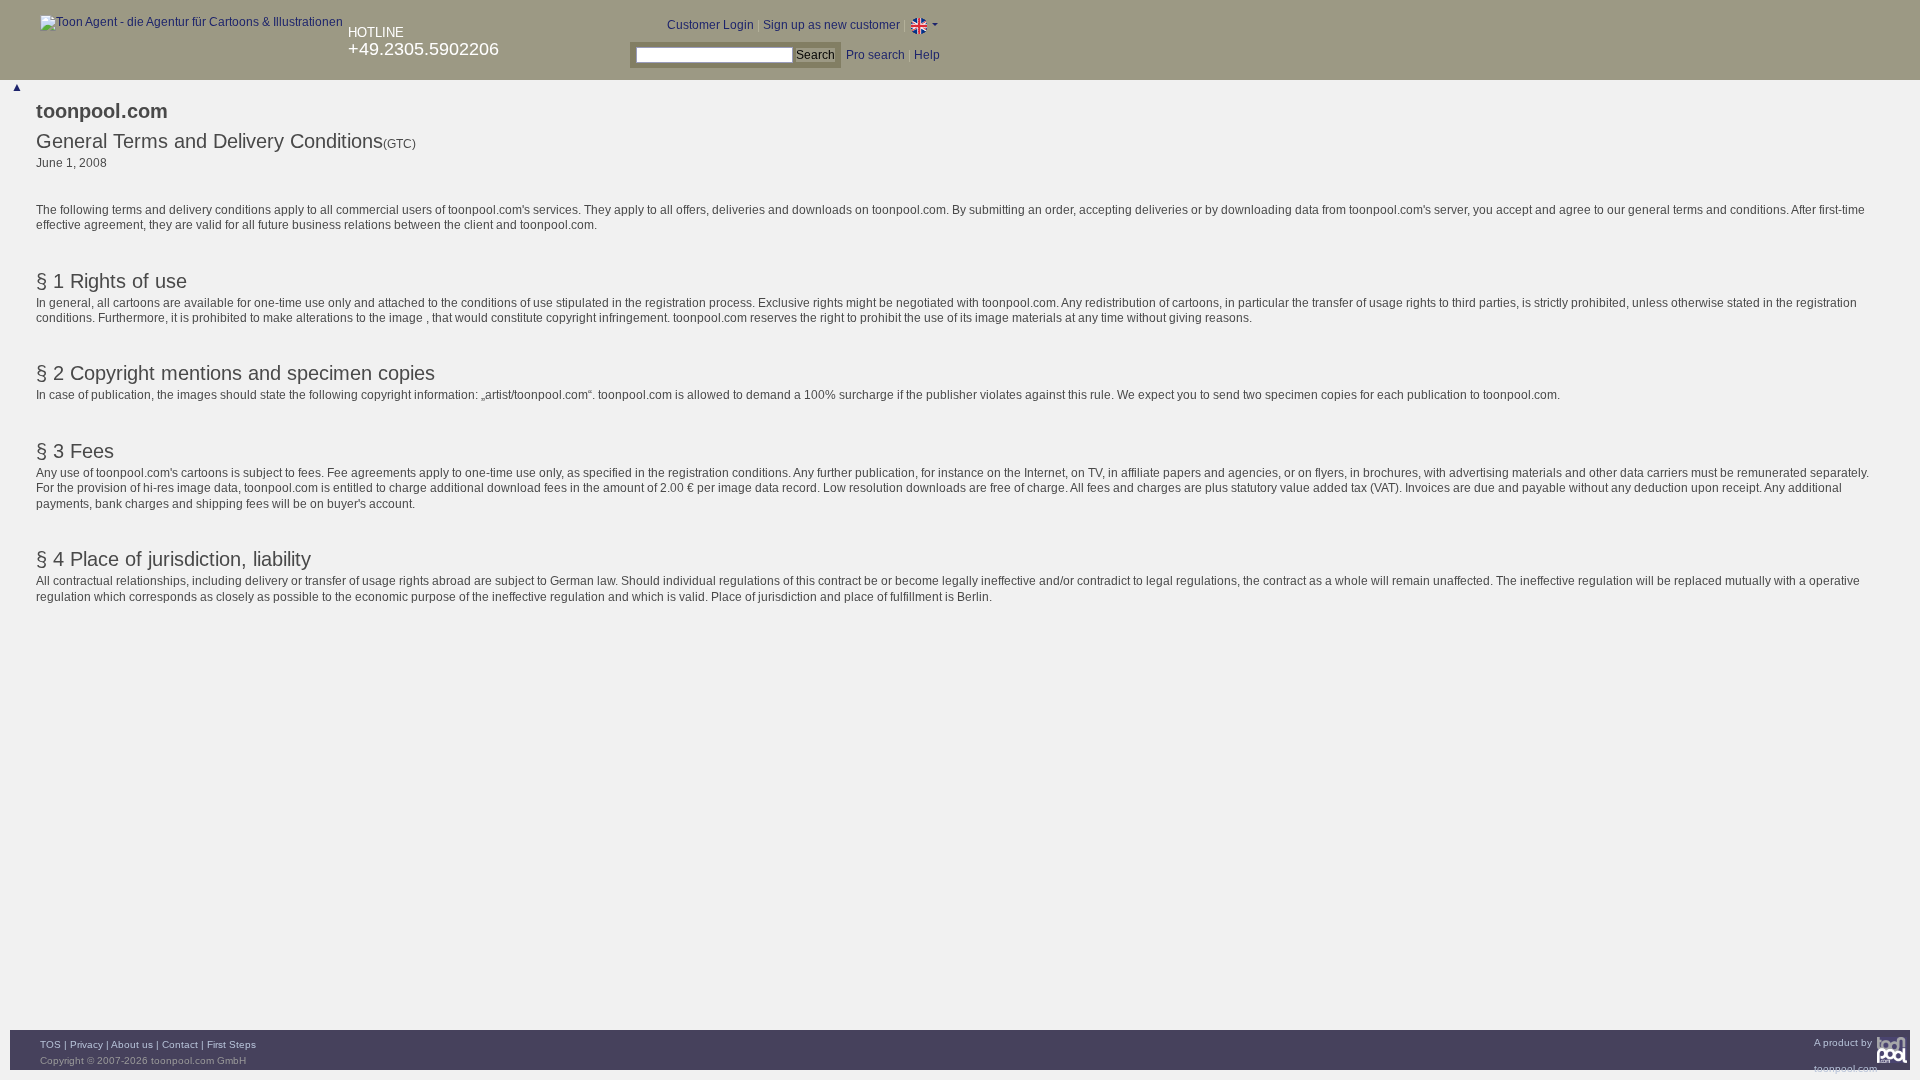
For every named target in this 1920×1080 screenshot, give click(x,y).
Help (927, 55)
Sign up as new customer (831, 25)
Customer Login (710, 25)
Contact (180, 1044)
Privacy (86, 1044)
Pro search (875, 55)
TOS (50, 1044)
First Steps (231, 1044)
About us (132, 1044)
